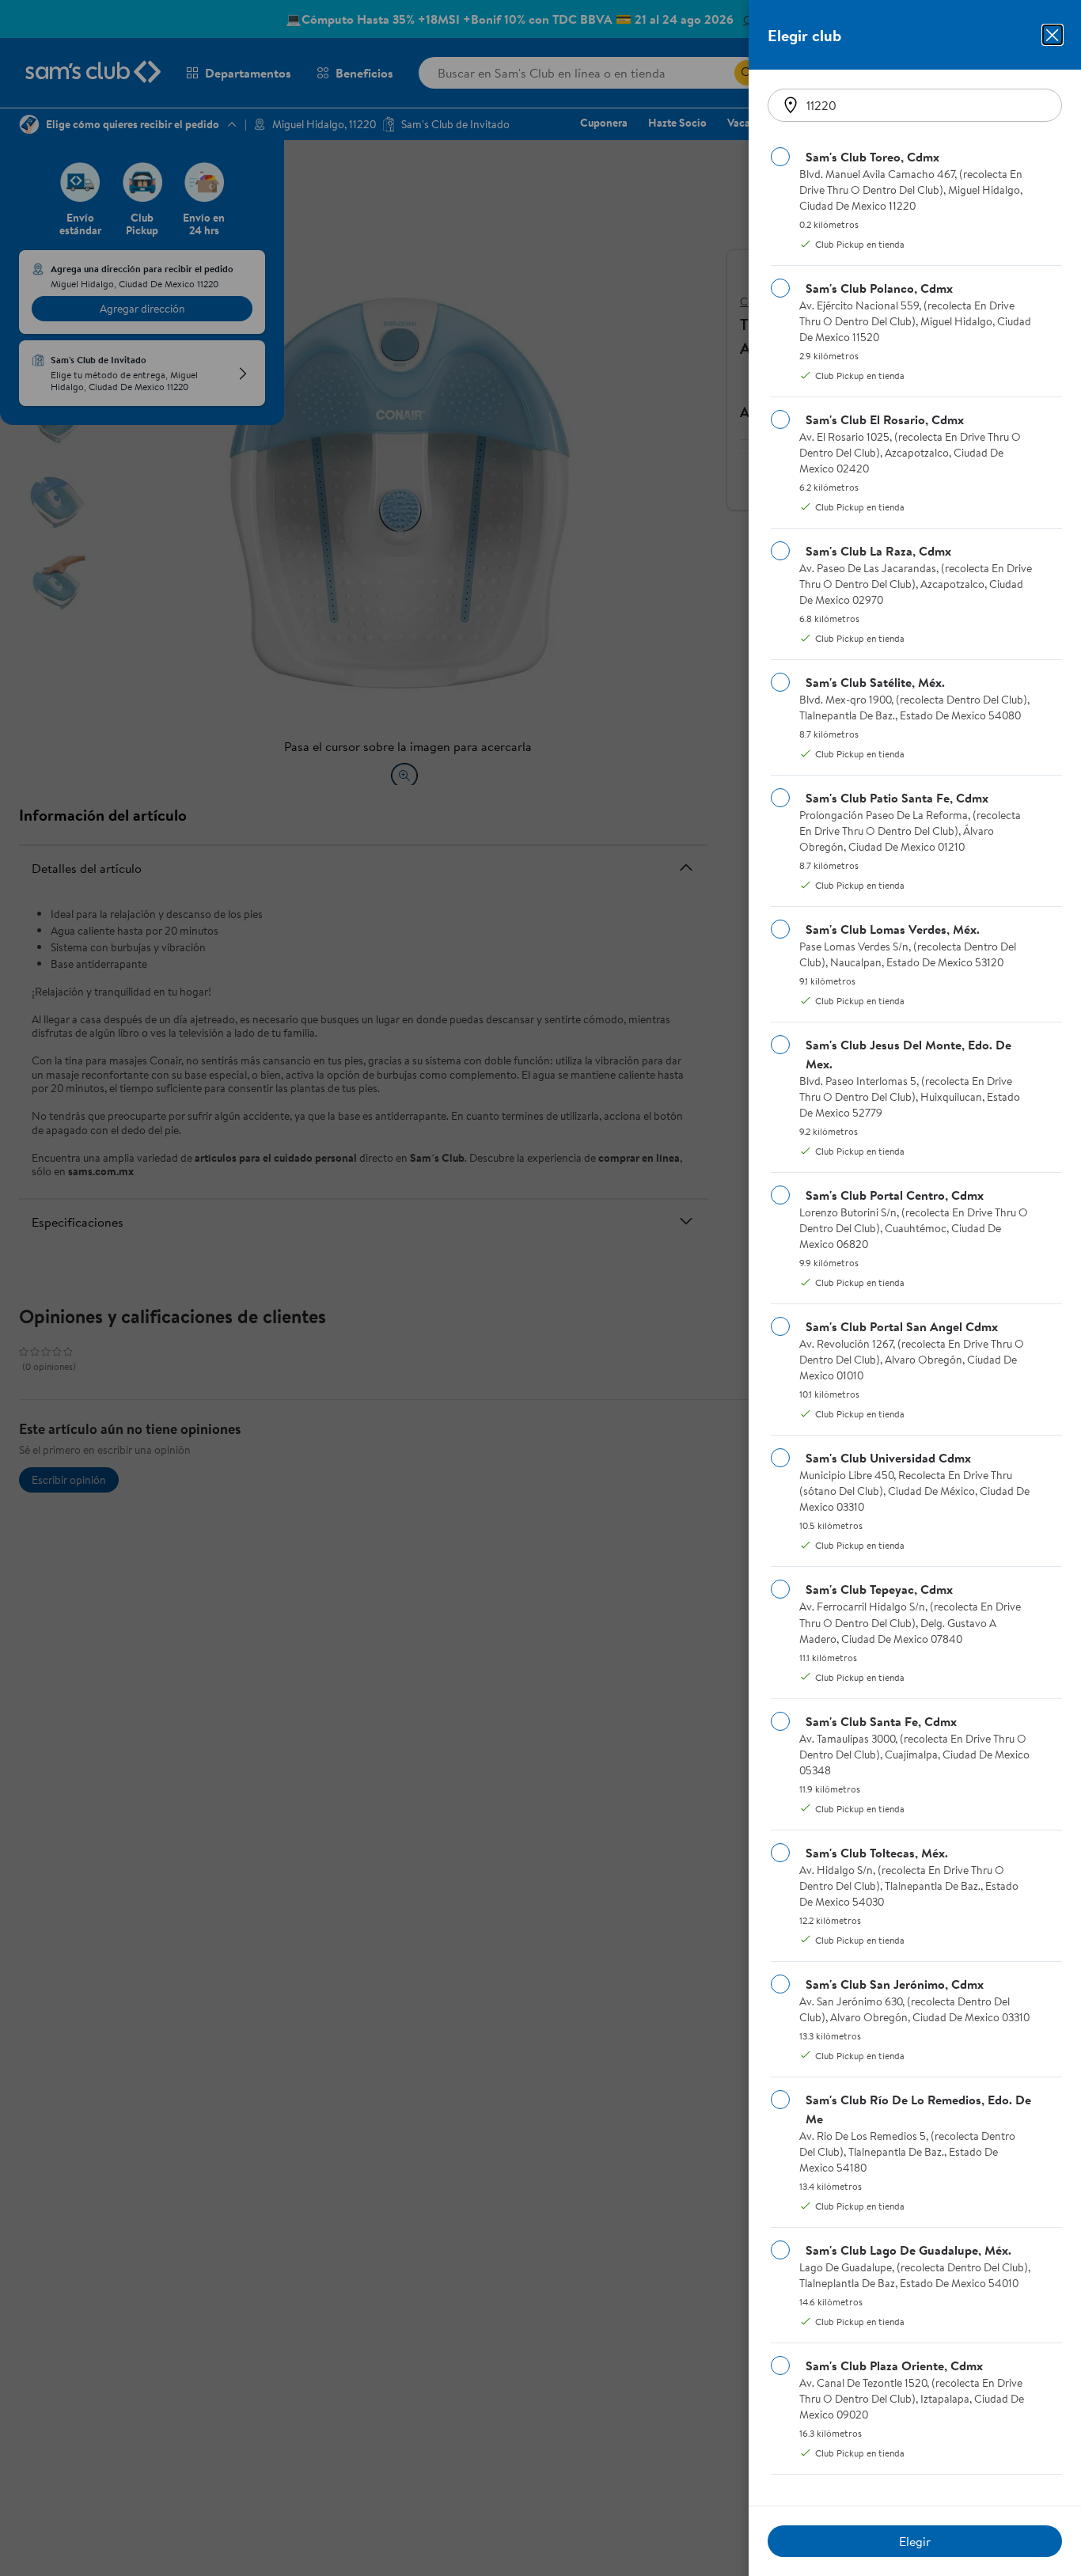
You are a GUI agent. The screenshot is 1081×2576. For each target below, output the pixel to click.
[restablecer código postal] (791, 105)
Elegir (915, 2541)
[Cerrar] (1053, 35)
